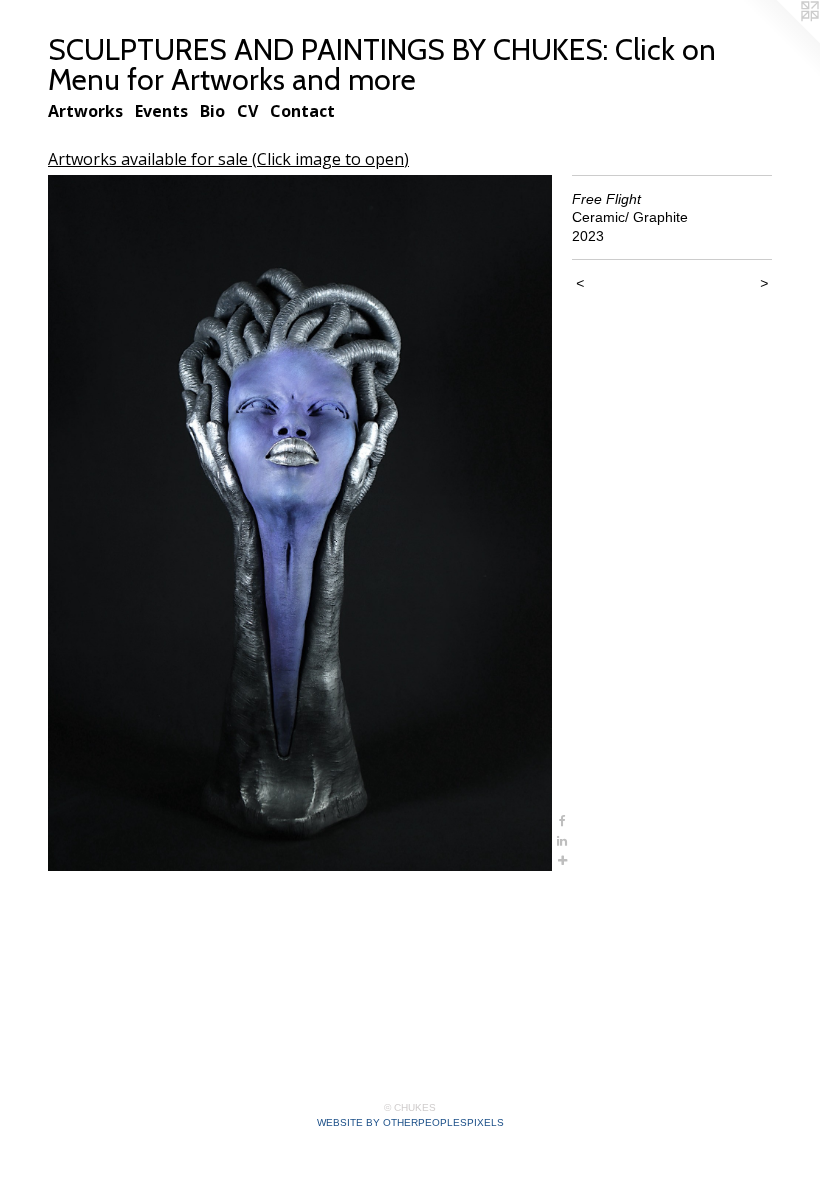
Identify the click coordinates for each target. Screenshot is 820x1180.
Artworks (85, 111)
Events (161, 111)
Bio (212, 111)
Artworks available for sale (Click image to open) (228, 159)
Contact (302, 111)
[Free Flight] (300, 523)
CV (247, 111)
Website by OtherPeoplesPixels (410, 1122)
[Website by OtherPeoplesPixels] (780, 40)
